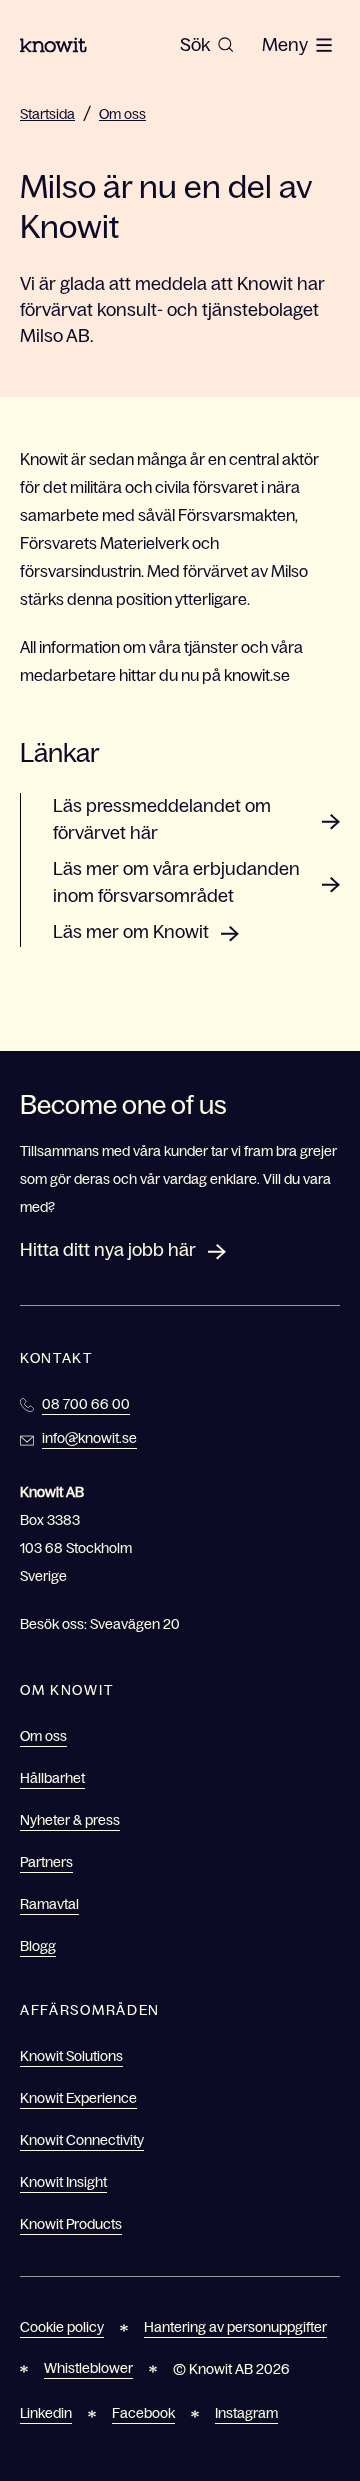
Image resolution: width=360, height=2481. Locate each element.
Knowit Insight (63, 2182)
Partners (46, 1862)
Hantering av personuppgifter (235, 2327)
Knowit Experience (78, 2098)
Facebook (143, 2413)
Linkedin (46, 2413)
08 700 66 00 (86, 1404)
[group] (207, 45)
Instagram (246, 2413)
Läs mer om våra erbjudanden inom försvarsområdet (176, 882)
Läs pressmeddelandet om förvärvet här (162, 819)
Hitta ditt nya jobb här (108, 1250)
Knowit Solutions (71, 2056)
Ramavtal (49, 1904)
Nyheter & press (70, 1820)
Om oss (122, 114)
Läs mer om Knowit (131, 932)
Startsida (47, 114)
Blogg (38, 1946)
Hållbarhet (52, 1778)
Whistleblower (88, 2368)
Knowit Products (71, 2224)
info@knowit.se (89, 1438)
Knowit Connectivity (82, 2140)
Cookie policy (62, 2327)
